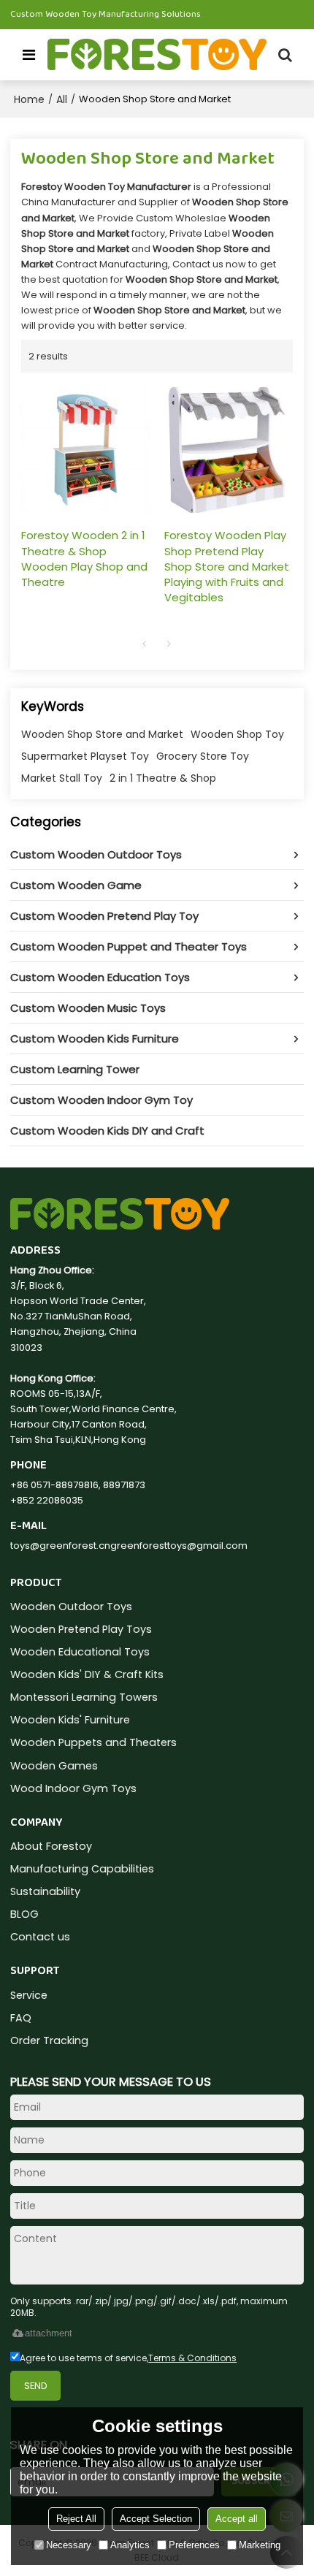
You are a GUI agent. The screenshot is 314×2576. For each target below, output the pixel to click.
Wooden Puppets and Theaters (93, 1742)
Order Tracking (49, 2040)
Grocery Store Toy (203, 756)
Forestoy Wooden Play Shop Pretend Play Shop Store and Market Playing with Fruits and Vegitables (227, 566)
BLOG (24, 1914)
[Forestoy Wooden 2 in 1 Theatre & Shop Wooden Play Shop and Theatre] (85, 450)
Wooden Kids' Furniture (70, 1720)
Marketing (260, 2545)
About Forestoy (51, 1846)
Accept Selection (156, 2519)
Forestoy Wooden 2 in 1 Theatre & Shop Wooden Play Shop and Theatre (84, 558)
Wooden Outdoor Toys (71, 1607)
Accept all (237, 2519)
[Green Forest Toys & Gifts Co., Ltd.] (157, 55)
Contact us (40, 1937)
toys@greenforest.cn (60, 1546)
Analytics (130, 2545)
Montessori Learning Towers (84, 1697)
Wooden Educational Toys (80, 1652)
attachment (49, 2333)
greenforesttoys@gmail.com (179, 1546)
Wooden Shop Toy (237, 734)
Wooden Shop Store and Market (102, 734)
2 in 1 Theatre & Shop (163, 778)
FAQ (21, 2018)
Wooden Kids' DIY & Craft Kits (87, 1674)
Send (36, 2386)
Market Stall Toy (62, 778)
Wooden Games (54, 1766)
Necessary (69, 2545)
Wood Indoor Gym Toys (73, 1788)
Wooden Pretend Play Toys (81, 1629)
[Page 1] (145, 644)
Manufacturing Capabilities (82, 1869)
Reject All (76, 2519)
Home (29, 99)
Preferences (194, 2545)
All (62, 99)
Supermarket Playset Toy (85, 756)
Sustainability (45, 1891)
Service (29, 1995)
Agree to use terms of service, (128, 2358)
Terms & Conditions (192, 2358)
